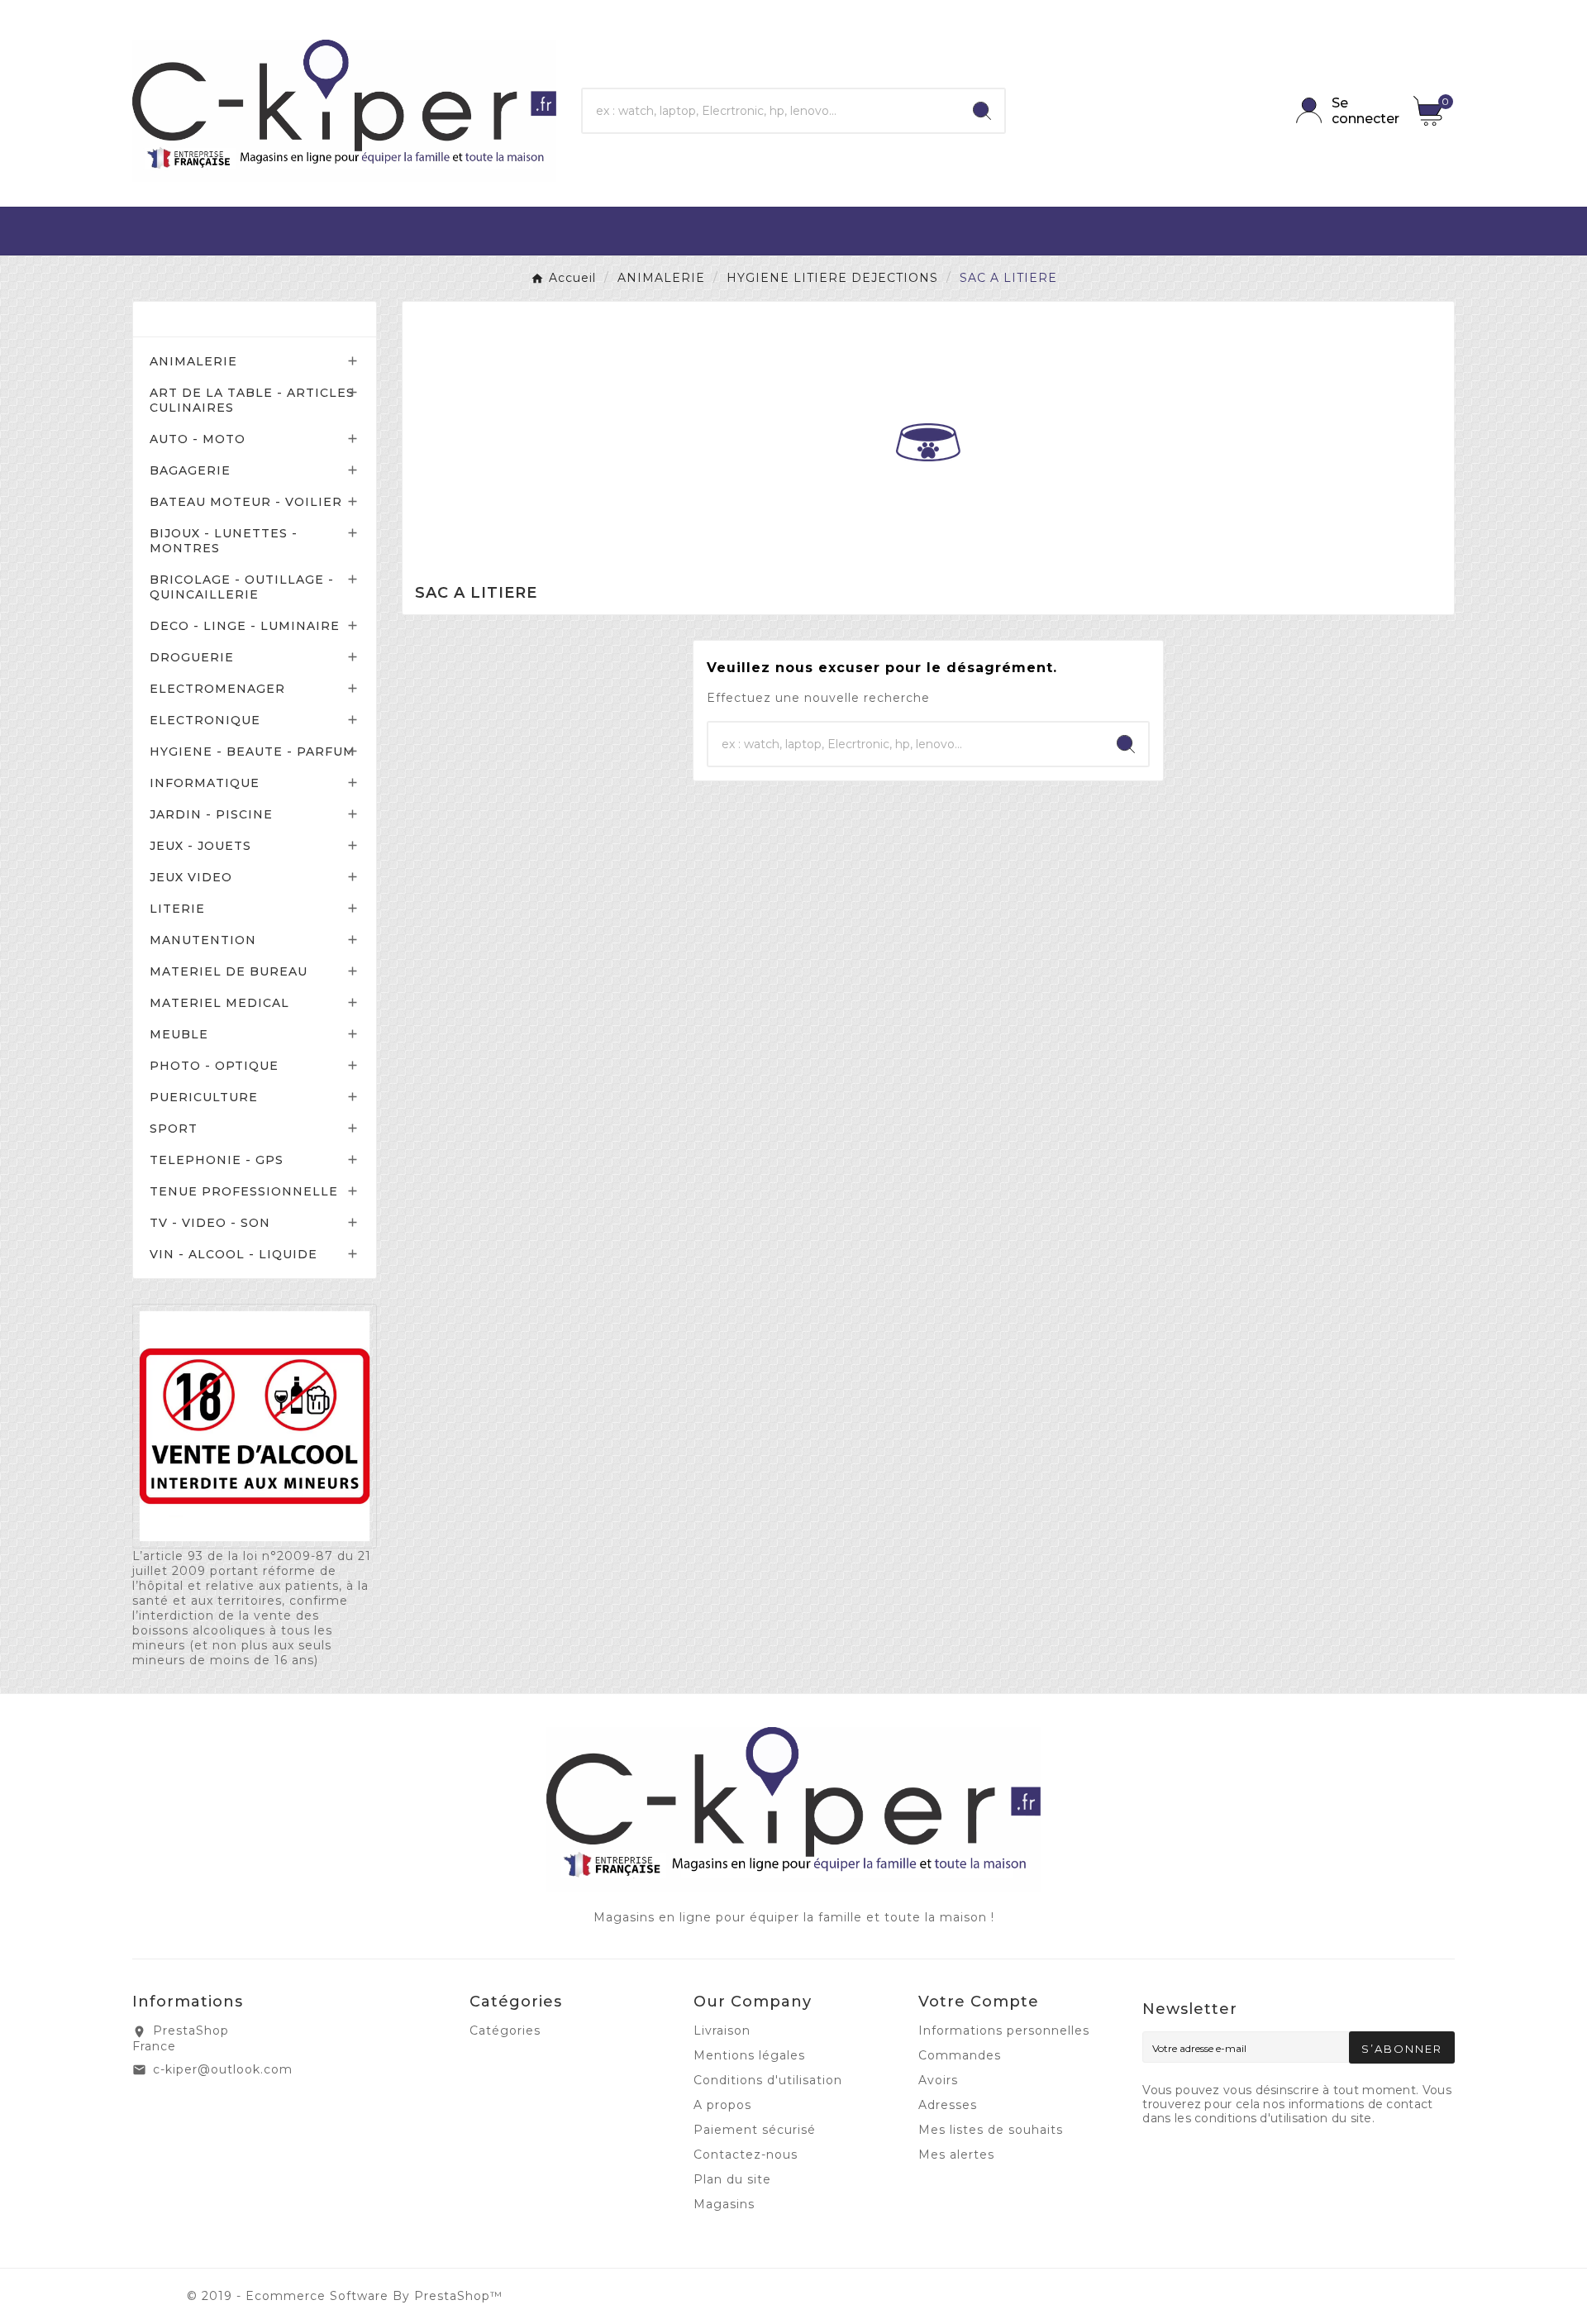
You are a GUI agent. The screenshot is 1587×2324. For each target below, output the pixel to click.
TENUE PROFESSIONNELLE (244, 1191)
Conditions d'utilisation (768, 2080)
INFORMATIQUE (205, 783)
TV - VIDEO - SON (210, 1223)
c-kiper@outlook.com (223, 2069)
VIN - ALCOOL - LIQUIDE (234, 1254)
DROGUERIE (192, 657)
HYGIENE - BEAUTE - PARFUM (253, 752)
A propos (722, 2105)
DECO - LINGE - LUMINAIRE (245, 626)
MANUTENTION (203, 940)
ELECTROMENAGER (217, 689)
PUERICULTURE (204, 1097)
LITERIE (177, 909)
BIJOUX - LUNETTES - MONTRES (224, 541)
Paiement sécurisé (755, 2130)
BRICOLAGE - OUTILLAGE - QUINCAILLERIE (242, 587)
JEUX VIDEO (191, 877)
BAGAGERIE (190, 470)
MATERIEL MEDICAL (219, 1003)
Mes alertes (956, 2155)
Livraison (722, 2031)
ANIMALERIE (193, 361)
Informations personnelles (1004, 2031)
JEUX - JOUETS (200, 846)
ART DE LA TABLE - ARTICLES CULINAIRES (252, 400)
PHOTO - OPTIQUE (214, 1066)
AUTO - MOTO (198, 439)
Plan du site (732, 2179)
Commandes (960, 2055)
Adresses (948, 2105)
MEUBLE (179, 1034)
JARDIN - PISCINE (211, 814)
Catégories (198, 319)
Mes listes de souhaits (991, 2130)
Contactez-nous (746, 2155)
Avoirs (938, 2080)
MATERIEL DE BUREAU (229, 971)
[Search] (982, 111)
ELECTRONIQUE (205, 720)
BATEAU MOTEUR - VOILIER (246, 502)
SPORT (174, 1129)
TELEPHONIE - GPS (217, 1160)
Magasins (724, 2204)
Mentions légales (749, 2055)
